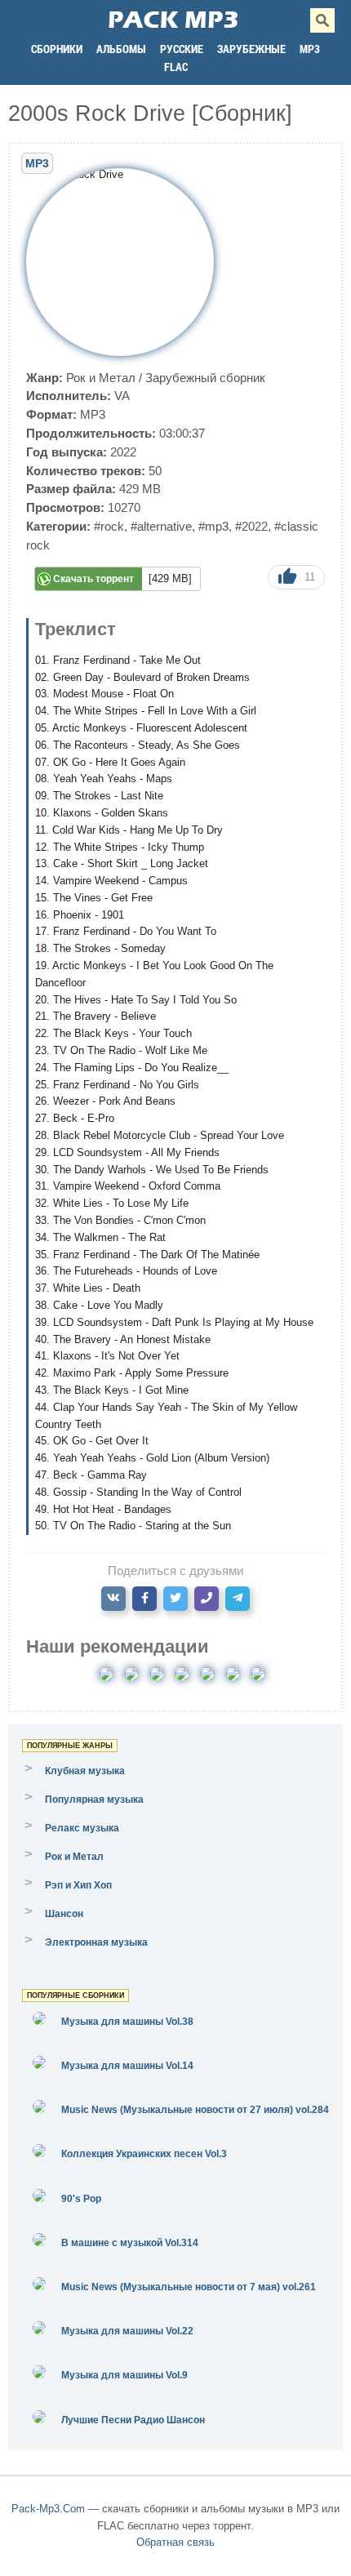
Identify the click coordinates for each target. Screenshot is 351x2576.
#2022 (251, 526)
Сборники (57, 49)
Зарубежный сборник (205, 378)
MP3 (310, 49)
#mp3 (213, 526)
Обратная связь (175, 2542)
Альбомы (121, 49)
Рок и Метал (101, 378)
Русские (182, 49)
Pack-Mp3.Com (48, 2509)
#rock (109, 526)
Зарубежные (251, 49)
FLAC (176, 67)
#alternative (161, 526)
